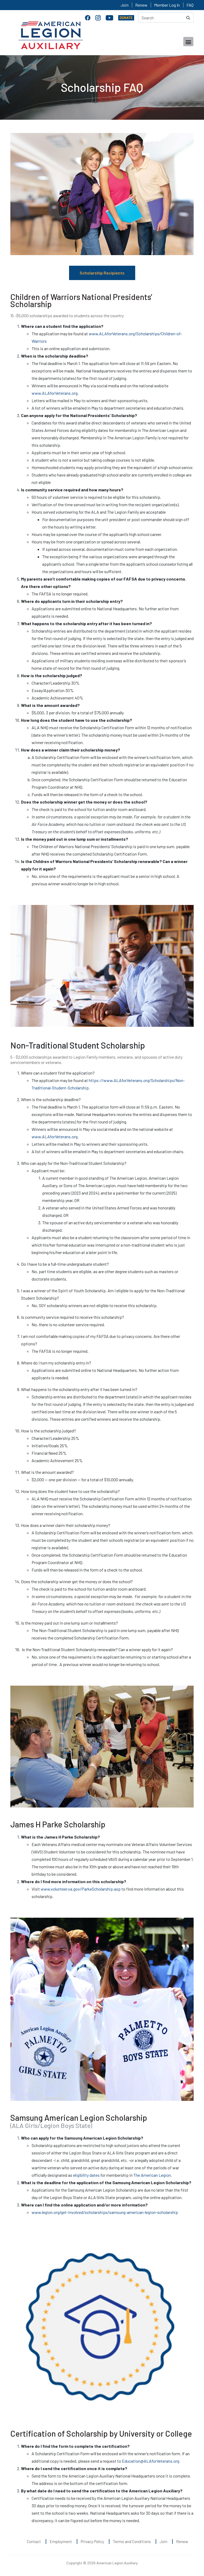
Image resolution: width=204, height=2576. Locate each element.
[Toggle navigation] (188, 42)
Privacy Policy (92, 2541)
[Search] (188, 18)
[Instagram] (99, 17)
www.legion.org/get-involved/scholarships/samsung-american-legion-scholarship (105, 2212)
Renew (141, 5)
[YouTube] (110, 17)
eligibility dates (86, 2175)
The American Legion (152, 2175)
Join (125, 5)
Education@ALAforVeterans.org (151, 2461)
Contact (34, 2541)
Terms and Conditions (132, 2541)
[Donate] (126, 17)
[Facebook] (88, 17)
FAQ (190, 5)
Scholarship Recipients (102, 273)
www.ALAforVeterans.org (55, 393)
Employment (61, 2541)
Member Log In (167, 5)
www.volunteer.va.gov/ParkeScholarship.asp (81, 1889)
